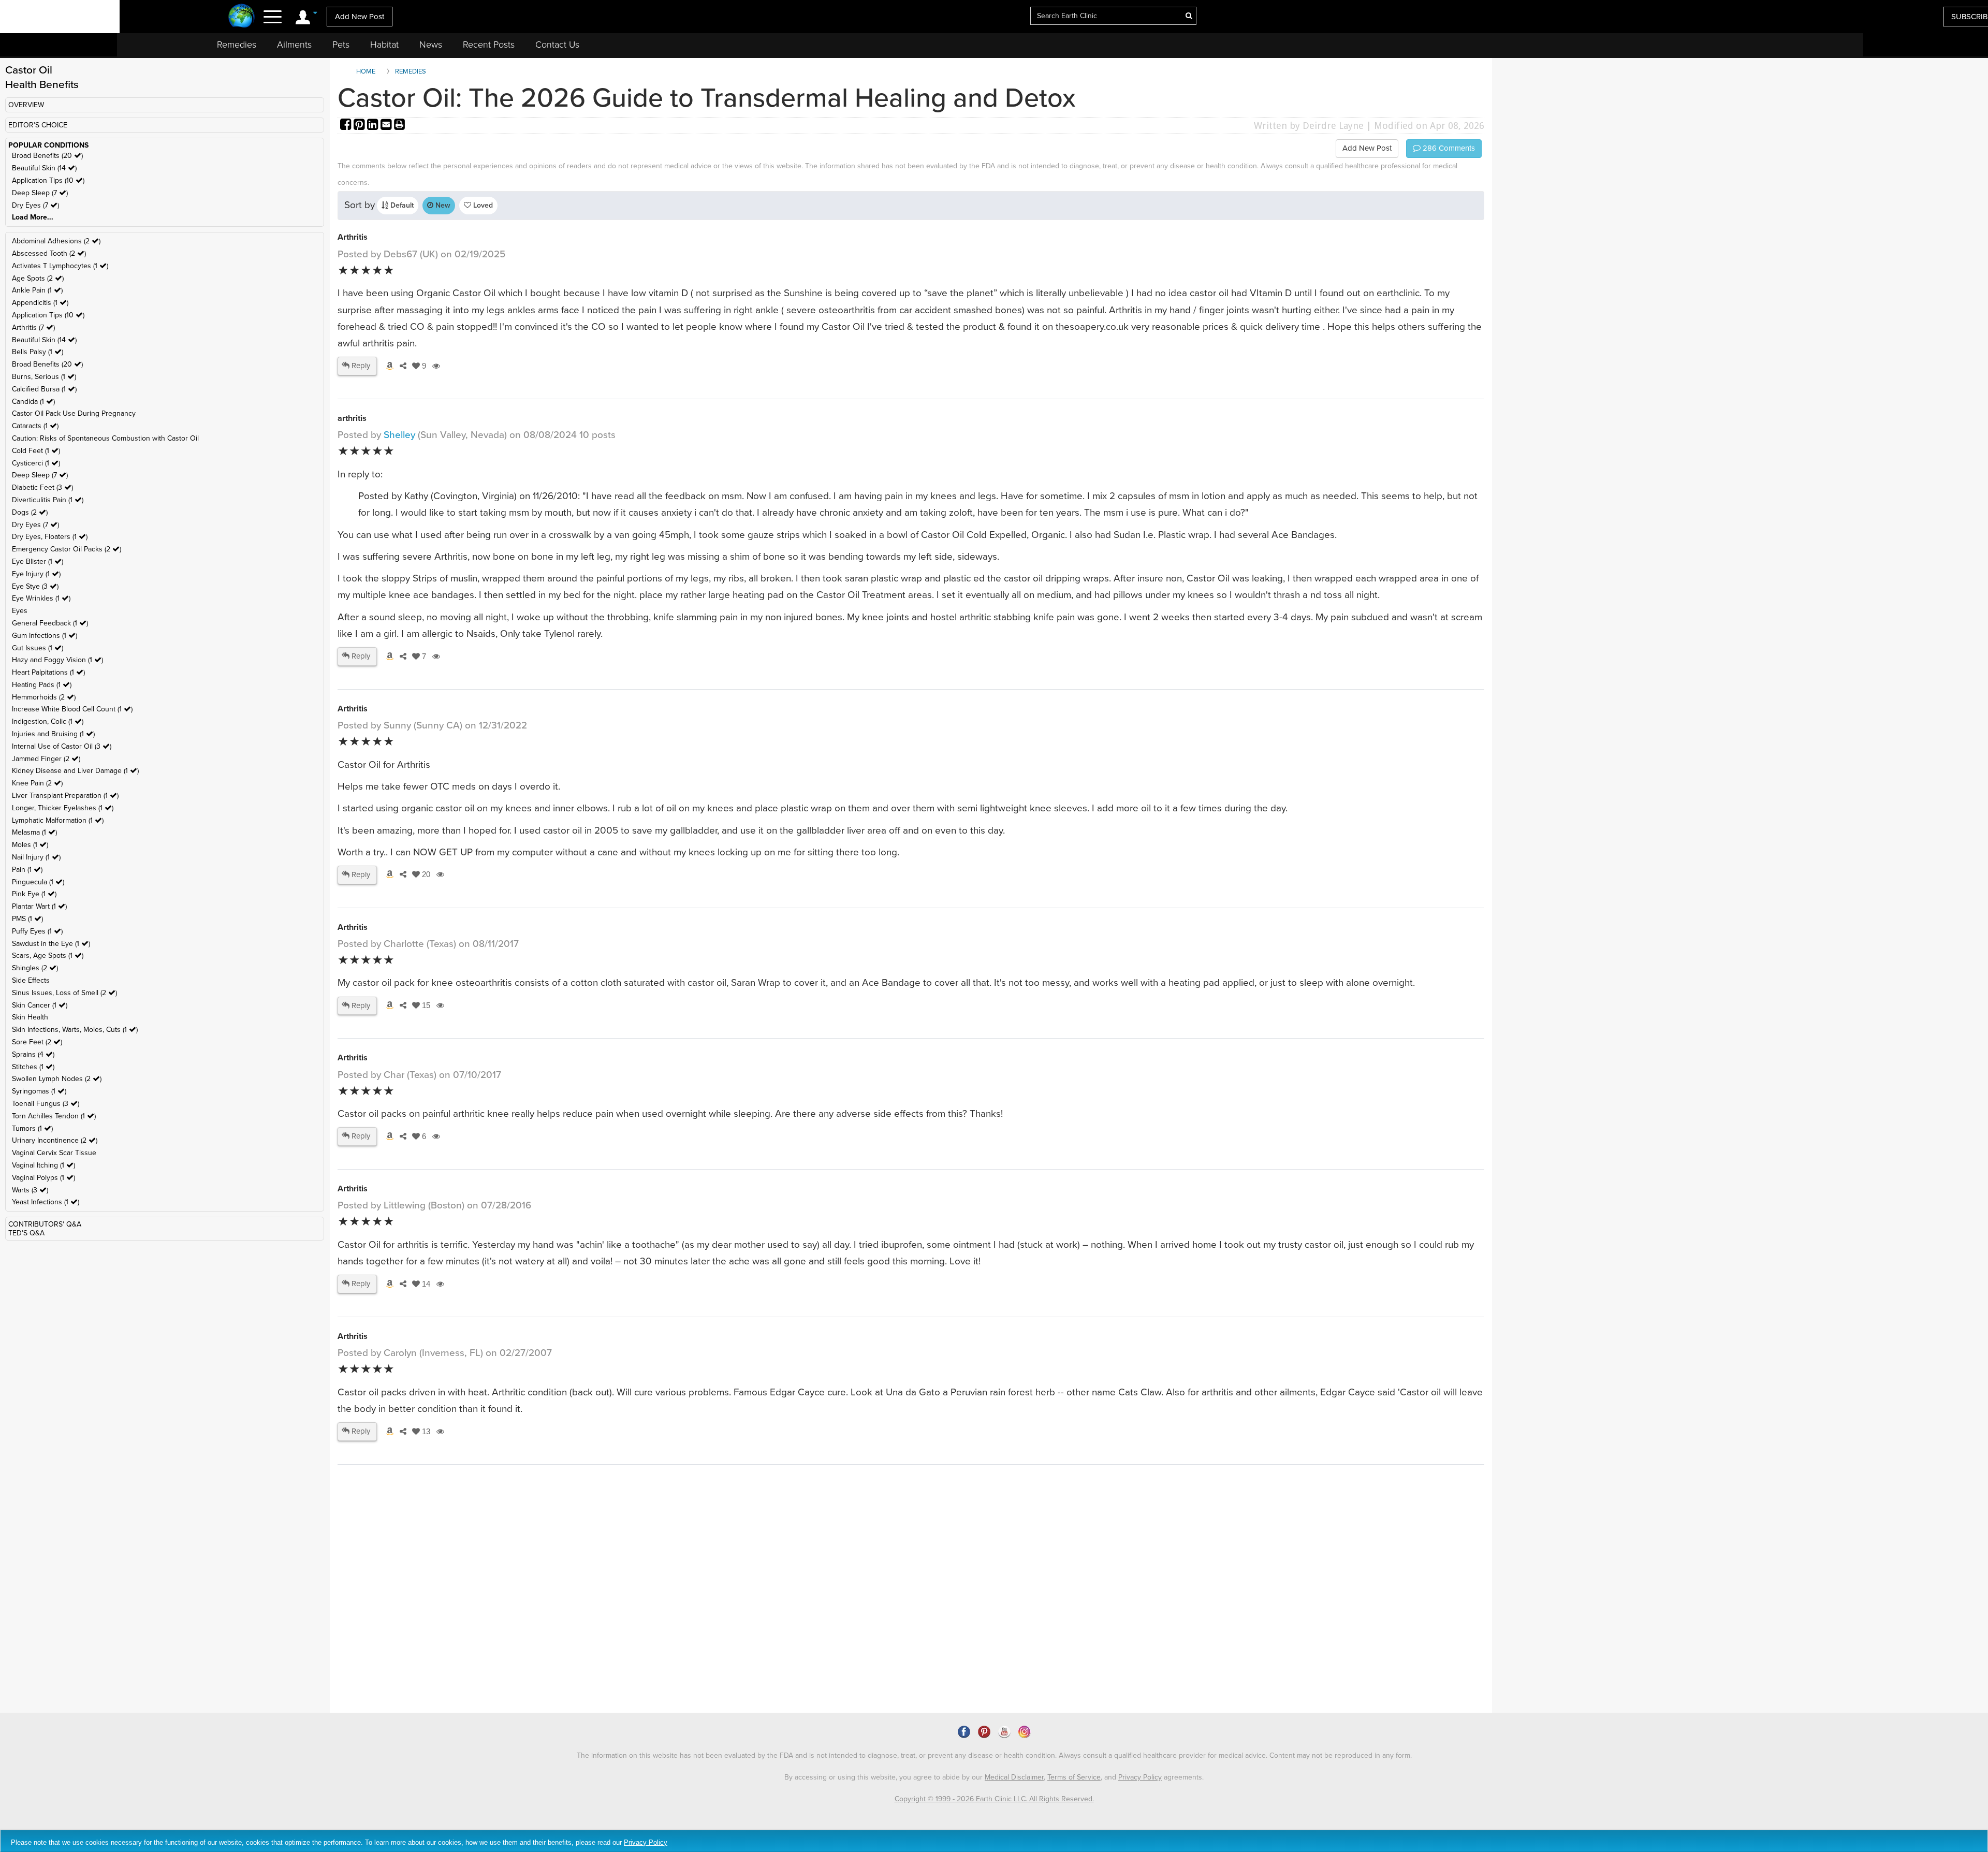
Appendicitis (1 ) (40, 303)
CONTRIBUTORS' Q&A (45, 1224)
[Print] (400, 126)
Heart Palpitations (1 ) (48, 672)
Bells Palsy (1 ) (38, 352)
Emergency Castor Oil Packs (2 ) (67, 549)
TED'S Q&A (26, 1233)
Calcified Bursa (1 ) (44, 389)
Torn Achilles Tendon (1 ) (54, 1116)
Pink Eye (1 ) (34, 894)
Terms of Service (1074, 1777)
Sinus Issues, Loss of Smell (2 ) (64, 993)
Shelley (399, 435)
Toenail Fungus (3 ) (46, 1104)
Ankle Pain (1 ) (37, 290)
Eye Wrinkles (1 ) (41, 598)
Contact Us (557, 45)
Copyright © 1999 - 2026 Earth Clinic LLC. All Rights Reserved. (994, 1799)
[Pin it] (360, 126)
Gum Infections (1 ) (45, 636)
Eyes (20, 611)
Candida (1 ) (33, 402)
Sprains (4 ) (33, 1054)
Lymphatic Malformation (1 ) (58, 820)
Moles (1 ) (30, 845)
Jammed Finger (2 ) (46, 759)
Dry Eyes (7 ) (35, 205)
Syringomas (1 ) (39, 1091)
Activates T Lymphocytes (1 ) (60, 266)
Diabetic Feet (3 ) (42, 487)
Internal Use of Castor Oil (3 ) (62, 746)
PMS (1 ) (27, 919)
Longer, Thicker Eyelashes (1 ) (63, 808)
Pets (341, 45)
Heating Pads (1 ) (42, 685)
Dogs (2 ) (30, 512)
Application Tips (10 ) (48, 180)
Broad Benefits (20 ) (47, 156)
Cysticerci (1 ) (36, 463)
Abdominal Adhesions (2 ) (56, 241)
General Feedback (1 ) (50, 623)
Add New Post (360, 17)
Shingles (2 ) (35, 968)
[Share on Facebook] (347, 126)
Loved (482, 205)
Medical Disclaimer (1014, 1777)
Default (401, 205)
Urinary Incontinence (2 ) (55, 1140)
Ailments (294, 45)
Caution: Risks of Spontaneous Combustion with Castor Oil (105, 438)
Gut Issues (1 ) (38, 648)
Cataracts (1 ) (35, 426)
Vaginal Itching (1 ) (43, 1165)
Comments (1448, 148)
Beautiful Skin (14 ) (44, 168)
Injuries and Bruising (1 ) (53, 734)
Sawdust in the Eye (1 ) (51, 944)
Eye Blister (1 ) (38, 562)
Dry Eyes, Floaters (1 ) (50, 537)
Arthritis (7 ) (33, 327)
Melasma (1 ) (34, 832)
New (442, 205)
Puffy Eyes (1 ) (37, 931)
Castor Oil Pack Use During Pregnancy (74, 413)
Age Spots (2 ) (38, 278)
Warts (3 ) (30, 1190)
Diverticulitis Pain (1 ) (48, 500)
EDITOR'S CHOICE (38, 125)
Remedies (237, 45)
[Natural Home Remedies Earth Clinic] (242, 17)
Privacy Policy (1140, 1777)
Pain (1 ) (27, 870)
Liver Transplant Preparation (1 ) (65, 796)
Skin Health (30, 1017)
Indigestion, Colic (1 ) (48, 721)
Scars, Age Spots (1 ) (48, 956)
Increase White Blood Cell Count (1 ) (72, 709)
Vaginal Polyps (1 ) (43, 1178)
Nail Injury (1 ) (36, 857)
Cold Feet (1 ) (36, 451)
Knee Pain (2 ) (37, 783)
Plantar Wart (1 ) (39, 906)
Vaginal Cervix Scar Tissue (54, 1153)
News (431, 45)
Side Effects (31, 980)
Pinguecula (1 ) (38, 882)
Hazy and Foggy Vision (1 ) (57, 660)
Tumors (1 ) (32, 1128)
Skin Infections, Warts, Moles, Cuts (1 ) (75, 1030)
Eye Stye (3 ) (35, 586)
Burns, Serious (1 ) (44, 377)
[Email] (387, 126)
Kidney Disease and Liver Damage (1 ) (75, 771)
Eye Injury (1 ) (36, 574)
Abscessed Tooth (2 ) (49, 253)
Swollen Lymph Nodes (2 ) (57, 1079)
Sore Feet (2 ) (37, 1042)
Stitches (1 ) (33, 1067)
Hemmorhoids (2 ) (44, 697)
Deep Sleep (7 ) (40, 193)
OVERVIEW (26, 105)
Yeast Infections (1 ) (46, 1202)
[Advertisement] (527, 1624)
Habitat (384, 45)
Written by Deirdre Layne (1309, 126)
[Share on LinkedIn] (374, 126)
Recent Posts (489, 45)
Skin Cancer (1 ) (40, 1005)
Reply (360, 366)
